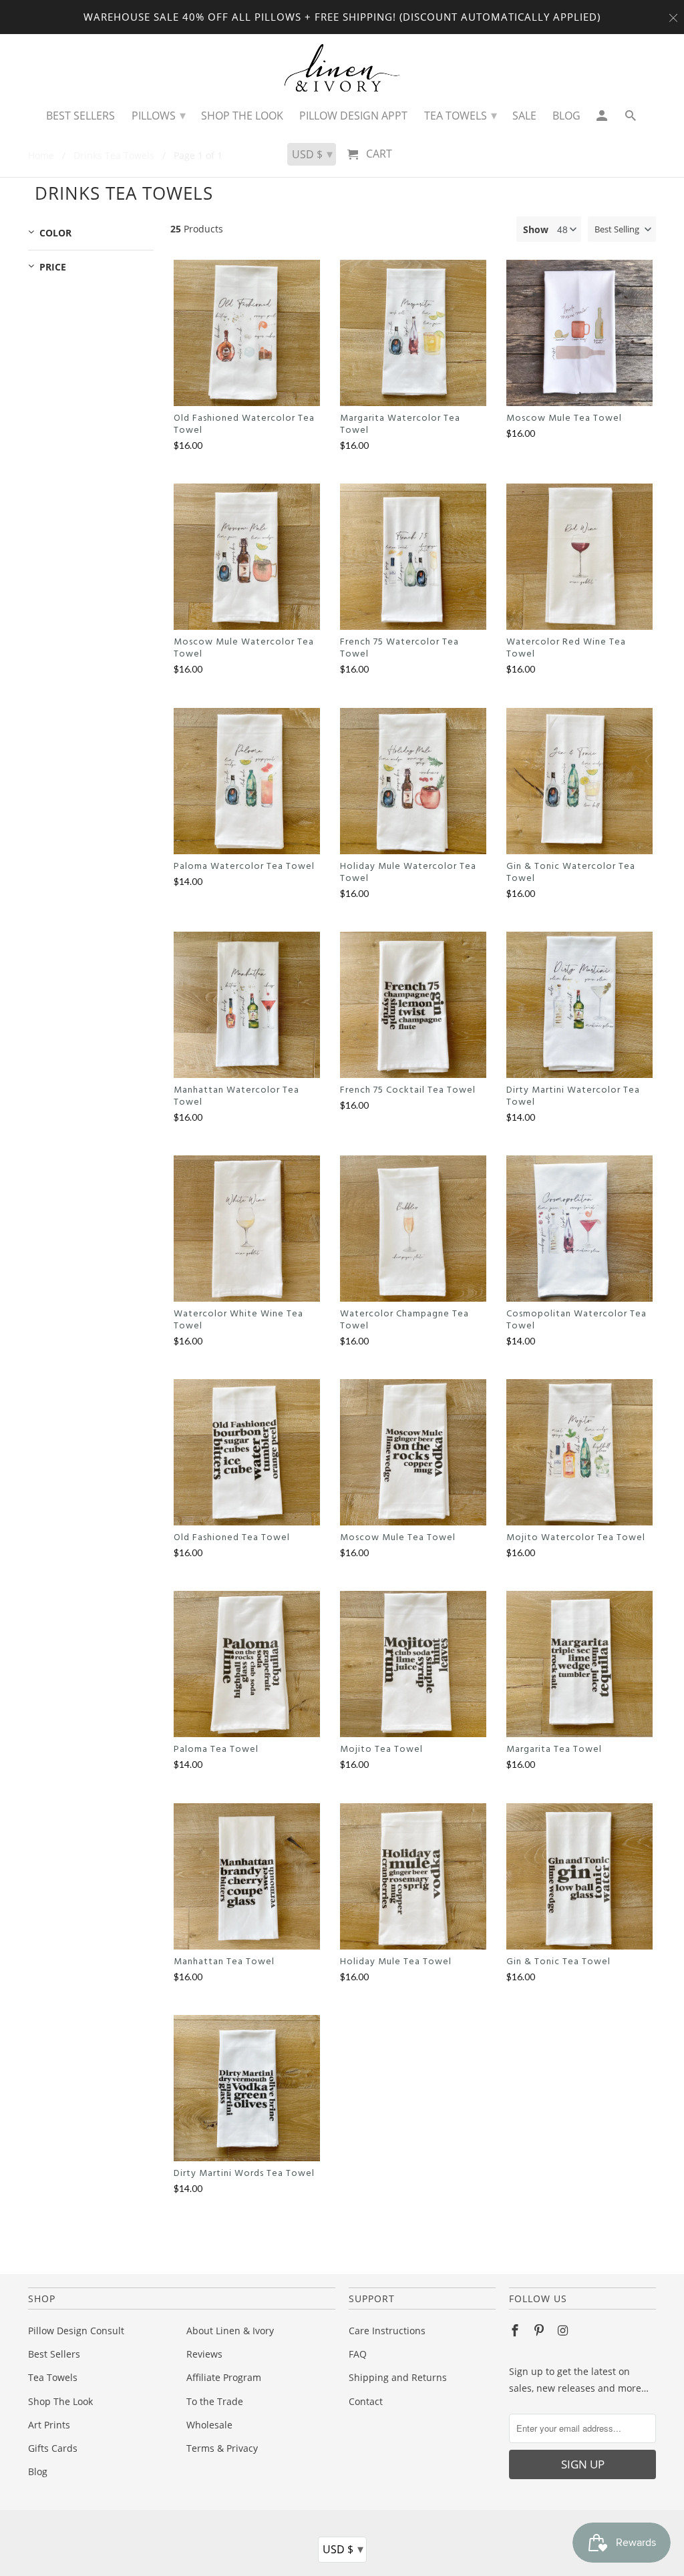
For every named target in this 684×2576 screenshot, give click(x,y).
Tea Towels (53, 2377)
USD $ (343, 2549)
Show (536, 229)
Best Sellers (54, 2354)
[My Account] (603, 119)
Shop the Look (242, 116)
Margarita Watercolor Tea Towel (400, 425)
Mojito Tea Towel (381, 1750)
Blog (38, 2471)
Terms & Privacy (222, 2448)
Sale (524, 116)
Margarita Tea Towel (554, 1750)
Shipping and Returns (398, 2377)
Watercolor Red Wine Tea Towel (566, 649)
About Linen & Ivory (230, 2331)
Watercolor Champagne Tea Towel (404, 1320)
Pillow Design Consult (76, 2331)
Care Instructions (387, 2331)
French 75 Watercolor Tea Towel (399, 649)
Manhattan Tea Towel (224, 1962)
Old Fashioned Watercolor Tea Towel (244, 425)
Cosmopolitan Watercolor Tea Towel (576, 1320)
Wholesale (209, 2425)
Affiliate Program (224, 2377)
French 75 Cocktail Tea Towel (408, 1091)
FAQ (358, 2354)
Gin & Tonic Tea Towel (558, 1962)
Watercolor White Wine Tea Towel (238, 1320)
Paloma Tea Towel (216, 1750)
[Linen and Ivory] (342, 68)
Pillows (159, 115)
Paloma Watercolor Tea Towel (244, 867)
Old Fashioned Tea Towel (232, 1538)
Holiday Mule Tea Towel (396, 1962)
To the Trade (215, 2401)
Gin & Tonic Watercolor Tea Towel (571, 873)
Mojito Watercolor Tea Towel (576, 1538)
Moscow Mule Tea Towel (564, 419)
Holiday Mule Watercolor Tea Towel (408, 873)
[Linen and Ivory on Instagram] (564, 2330)
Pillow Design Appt (353, 116)
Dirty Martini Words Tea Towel (244, 2174)
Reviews (204, 2354)
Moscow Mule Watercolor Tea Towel (244, 649)
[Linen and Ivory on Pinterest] (540, 2330)
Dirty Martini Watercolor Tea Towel (573, 1097)
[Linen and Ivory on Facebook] (516, 2330)
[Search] (632, 119)
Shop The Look (60, 2401)
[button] (622, 229)
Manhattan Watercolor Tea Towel (236, 1097)
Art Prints (49, 2425)
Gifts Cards (53, 2448)
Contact (366, 2401)
